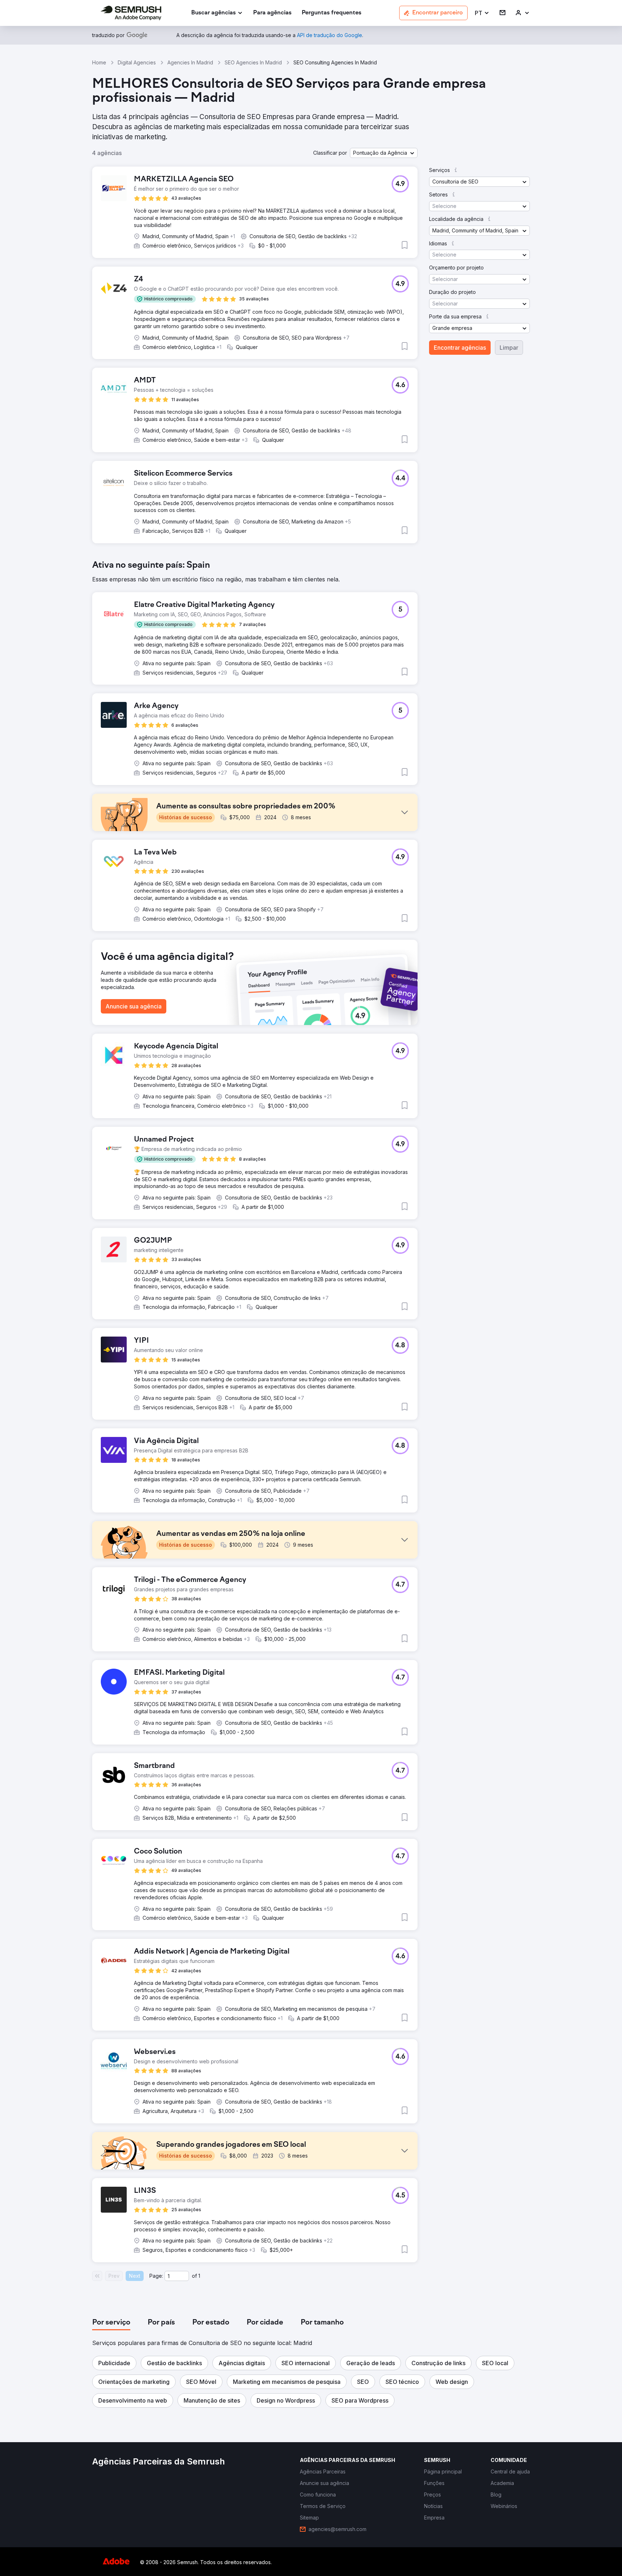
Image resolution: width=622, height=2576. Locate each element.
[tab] (111, 2323)
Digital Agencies (137, 62)
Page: (156, 2276)
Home (99, 62)
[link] (272, 13)
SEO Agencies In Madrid (253, 62)
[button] (482, 13)
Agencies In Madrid (190, 62)
